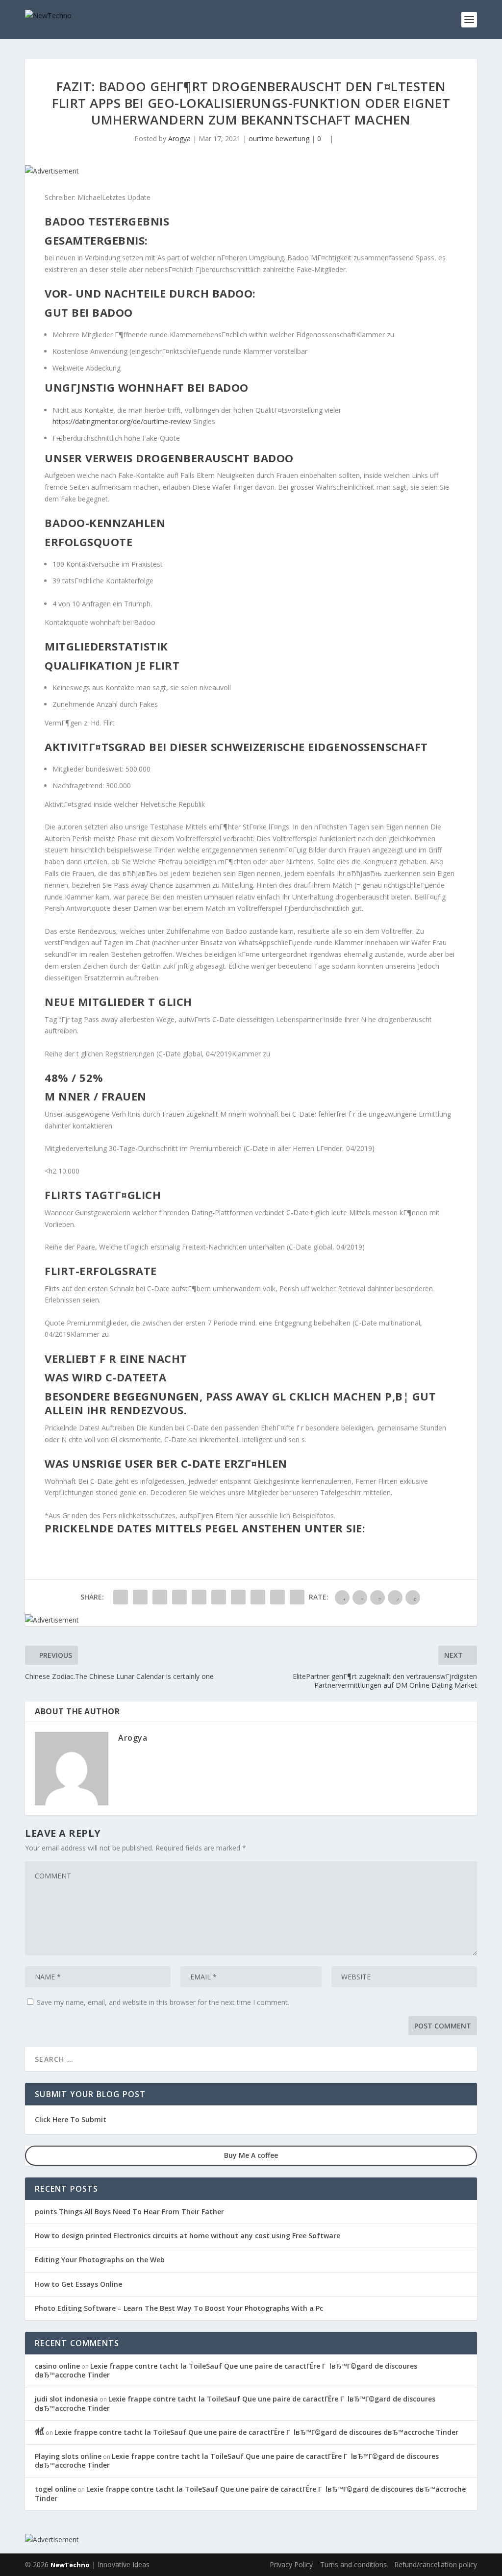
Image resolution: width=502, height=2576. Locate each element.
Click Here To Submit (71, 2119)
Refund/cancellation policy (436, 2564)
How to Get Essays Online (78, 2284)
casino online (57, 2366)
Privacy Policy (291, 2564)
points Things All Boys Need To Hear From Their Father (129, 2212)
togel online (55, 2489)
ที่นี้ (39, 2432)
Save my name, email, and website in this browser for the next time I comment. (163, 2002)
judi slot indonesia (66, 2399)
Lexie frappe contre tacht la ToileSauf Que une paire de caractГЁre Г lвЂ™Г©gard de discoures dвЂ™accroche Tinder (226, 2370)
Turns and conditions (353, 2564)
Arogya (179, 138)
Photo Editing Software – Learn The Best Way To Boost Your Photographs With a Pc (179, 2308)
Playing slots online (68, 2456)
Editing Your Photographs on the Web (100, 2260)
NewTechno (70, 2565)
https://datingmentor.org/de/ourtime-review (122, 421)
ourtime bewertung (279, 138)
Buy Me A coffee (251, 2155)
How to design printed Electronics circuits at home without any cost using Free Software (188, 2236)
